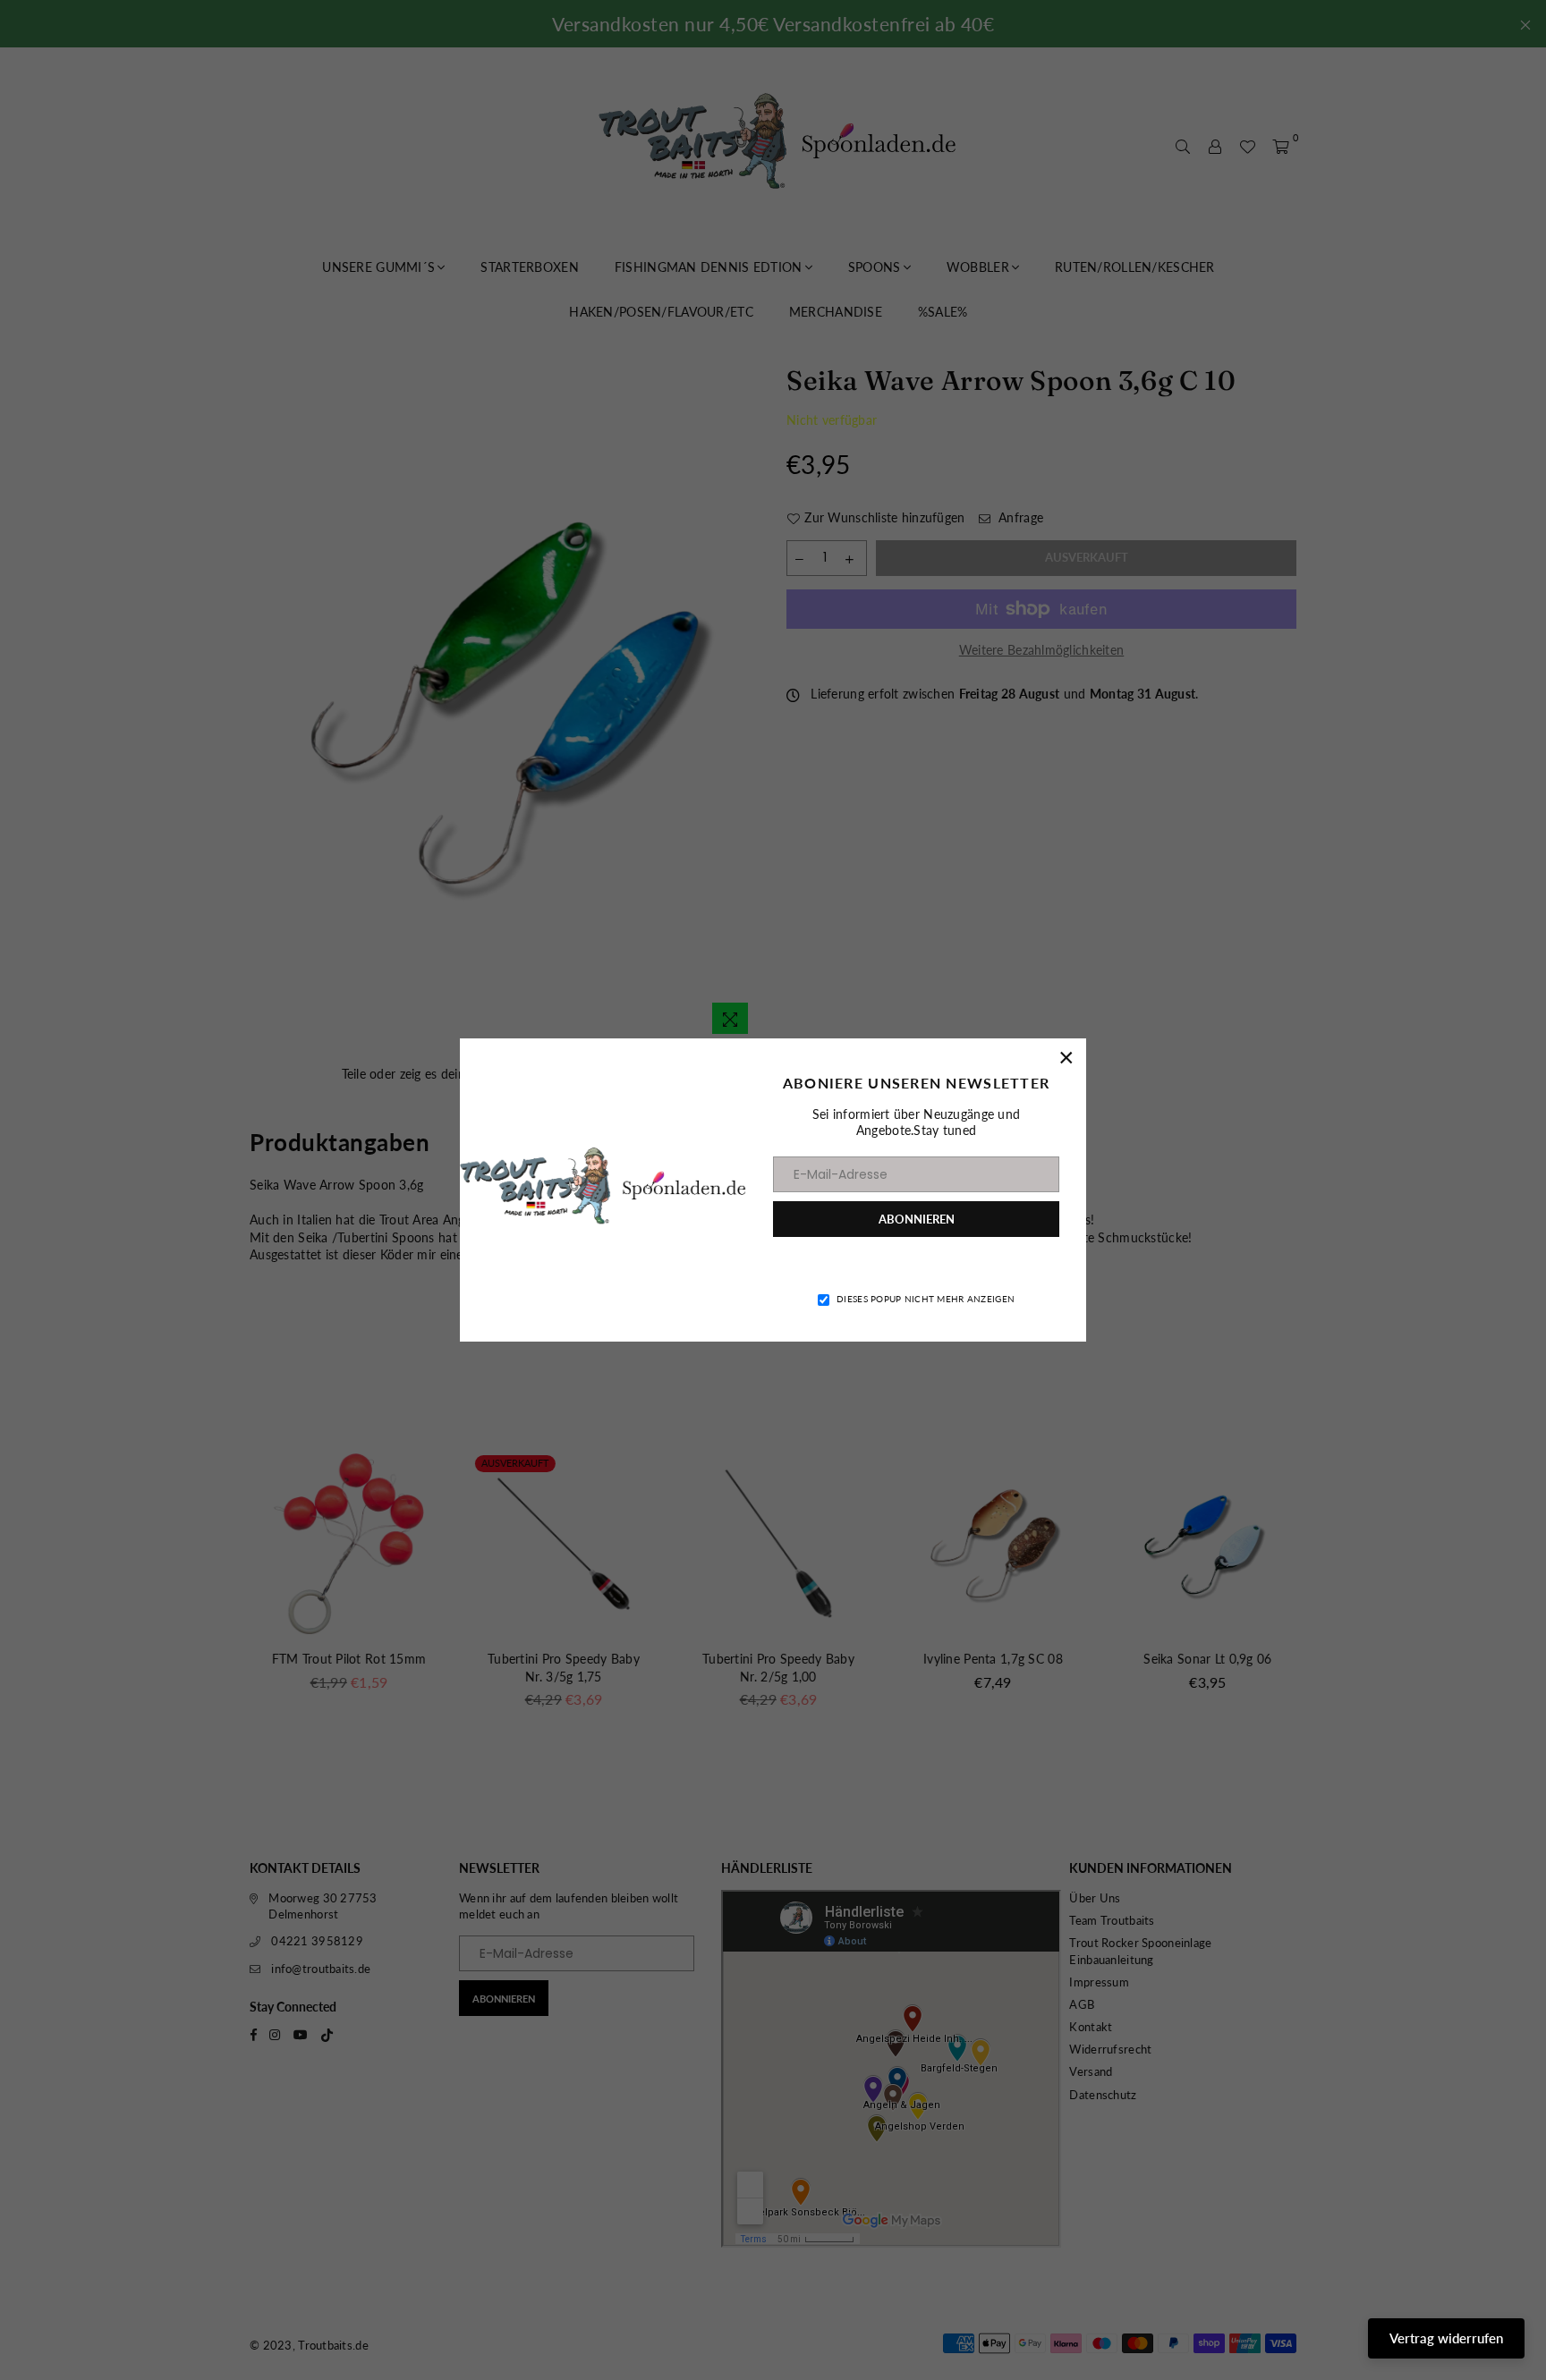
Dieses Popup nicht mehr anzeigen (926, 1299)
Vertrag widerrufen (1446, 2338)
